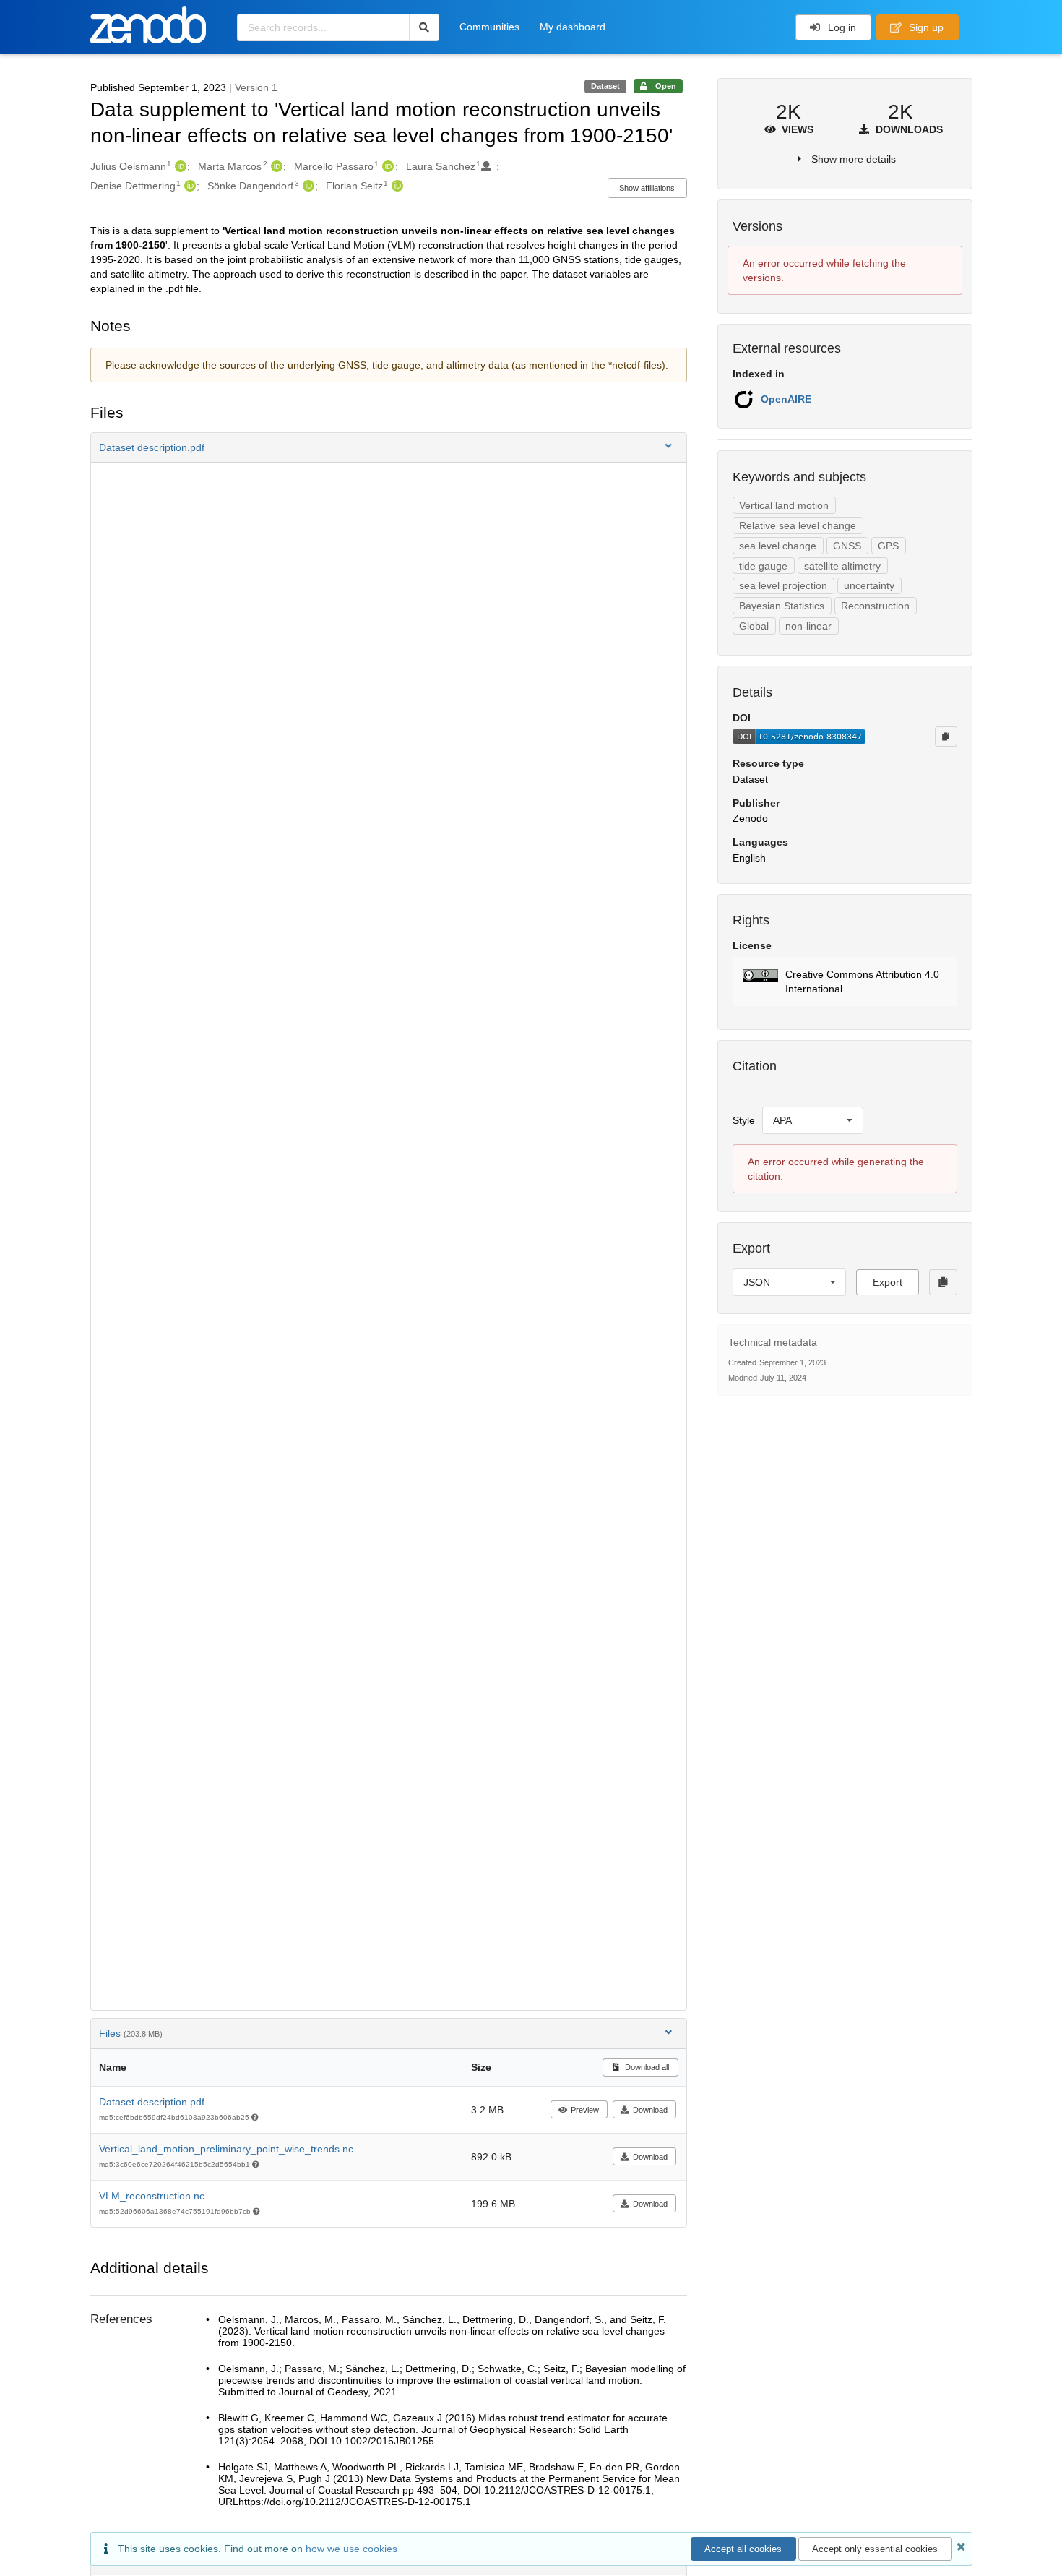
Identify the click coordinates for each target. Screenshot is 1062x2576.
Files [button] (131, 2033)
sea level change (778, 546)
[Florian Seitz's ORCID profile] (396, 186)
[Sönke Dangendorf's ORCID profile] (307, 186)
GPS (888, 546)
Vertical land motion (784, 505)
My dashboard (573, 27)
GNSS (847, 546)
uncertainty (869, 585)
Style (744, 1120)
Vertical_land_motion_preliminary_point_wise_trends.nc (226, 2149)
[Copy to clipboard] (946, 737)
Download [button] (650, 2110)
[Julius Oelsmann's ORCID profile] (179, 166)
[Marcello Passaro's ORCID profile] (386, 166)
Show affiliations (647, 188)
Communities (489, 27)
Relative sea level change (798, 525)
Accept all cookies (743, 2549)
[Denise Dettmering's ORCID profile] (188, 186)
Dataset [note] (605, 86)
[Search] (424, 27)
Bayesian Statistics (782, 606)
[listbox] (813, 1120)
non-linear (808, 626)
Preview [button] (585, 2110)
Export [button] (888, 1282)
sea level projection (783, 585)
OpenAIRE (786, 399)
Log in (841, 27)
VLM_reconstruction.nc (152, 2196)
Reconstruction (875, 606)
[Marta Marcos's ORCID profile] (275, 166)
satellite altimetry (842, 566)
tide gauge (763, 566)
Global (754, 626)
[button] (389, 447)
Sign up (925, 27)
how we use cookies (351, 2549)
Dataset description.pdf (152, 2102)
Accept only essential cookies (875, 2549)
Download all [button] (646, 2067)
